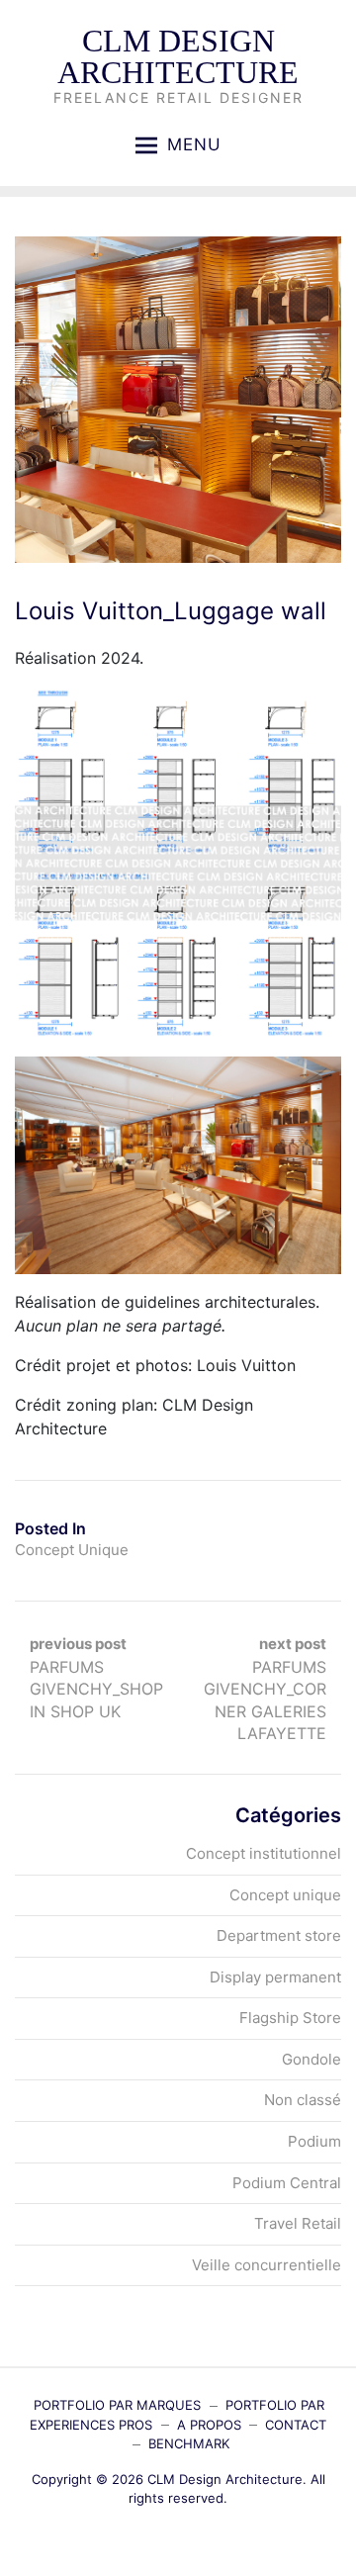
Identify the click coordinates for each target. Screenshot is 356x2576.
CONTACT (296, 2425)
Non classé (303, 2100)
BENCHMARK (189, 2443)
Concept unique (72, 1550)
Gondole (311, 2059)
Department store (279, 1935)
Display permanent (275, 1977)
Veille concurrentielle (267, 2265)
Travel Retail (298, 2223)
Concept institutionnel (264, 1853)
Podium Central (287, 2183)
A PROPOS (209, 2425)
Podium (314, 2141)
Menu (194, 144)
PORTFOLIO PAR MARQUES (117, 2405)
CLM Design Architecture (178, 56)
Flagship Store (290, 2018)
